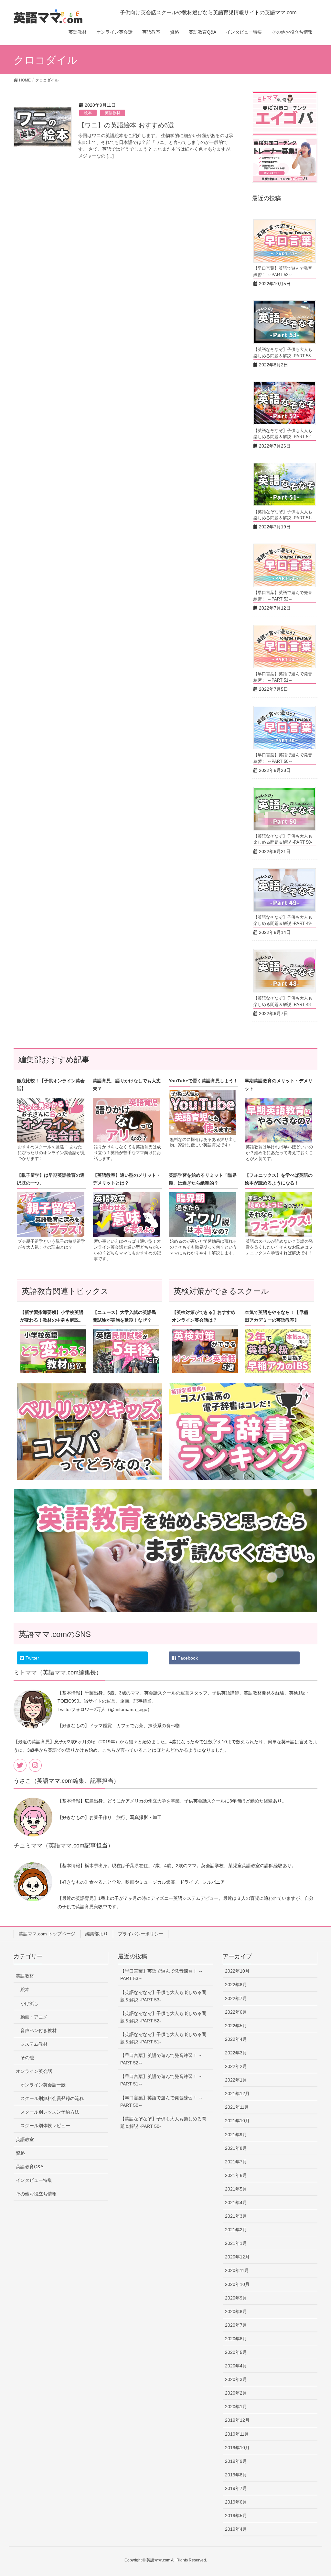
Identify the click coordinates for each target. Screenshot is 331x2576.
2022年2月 (236, 2066)
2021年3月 (236, 2216)
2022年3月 (236, 2053)
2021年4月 (236, 2203)
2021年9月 (236, 2135)
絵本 (88, 113)
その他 (27, 2058)
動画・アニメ (34, 2017)
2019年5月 (236, 2516)
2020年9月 (236, 2298)
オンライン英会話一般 (43, 2085)
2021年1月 (236, 2243)
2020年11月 (237, 2270)
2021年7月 (236, 2162)
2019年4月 (236, 2529)
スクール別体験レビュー (45, 2126)
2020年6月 (236, 2339)
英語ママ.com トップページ (47, 1934)
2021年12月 (237, 2094)
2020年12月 (237, 2257)
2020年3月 (236, 2379)
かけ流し (29, 2003)
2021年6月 (236, 2175)
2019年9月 (236, 2461)
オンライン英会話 (34, 2071)
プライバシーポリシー (141, 1934)
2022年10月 (237, 1971)
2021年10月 (237, 2121)
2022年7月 (236, 1998)
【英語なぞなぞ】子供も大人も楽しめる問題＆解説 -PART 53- (163, 1996)
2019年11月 (237, 2434)
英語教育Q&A (30, 2167)
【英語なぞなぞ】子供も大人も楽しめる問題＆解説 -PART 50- (163, 2122)
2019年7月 (236, 2488)
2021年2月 (236, 2230)
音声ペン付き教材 (38, 2030)
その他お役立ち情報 (36, 2194)
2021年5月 (236, 2189)
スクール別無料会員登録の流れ (52, 2098)
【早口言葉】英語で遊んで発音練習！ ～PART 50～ (162, 2101)
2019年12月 (237, 2420)
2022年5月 (236, 2026)
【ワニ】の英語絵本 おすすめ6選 (126, 125)
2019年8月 (236, 2475)
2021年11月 (237, 2107)
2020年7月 (236, 2325)
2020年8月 (236, 2311)
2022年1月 (236, 2080)
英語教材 (112, 113)
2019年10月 (237, 2448)
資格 (20, 2153)
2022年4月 (236, 2039)
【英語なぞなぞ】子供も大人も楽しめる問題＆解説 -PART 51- (163, 2038)
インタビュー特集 (34, 2180)
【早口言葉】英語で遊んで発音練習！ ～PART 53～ (162, 1975)
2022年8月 (236, 1985)
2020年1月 (236, 2407)
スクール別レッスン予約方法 (50, 2112)
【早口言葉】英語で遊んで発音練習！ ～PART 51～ (162, 2080)
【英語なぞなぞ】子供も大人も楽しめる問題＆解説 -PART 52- (163, 2017)
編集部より (97, 1934)
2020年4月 (236, 2366)
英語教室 (25, 2139)
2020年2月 (236, 2393)
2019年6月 (236, 2502)
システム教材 (34, 2044)
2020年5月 (236, 2352)
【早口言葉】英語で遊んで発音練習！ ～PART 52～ (162, 2059)
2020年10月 (237, 2284)
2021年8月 (236, 2148)
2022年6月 (236, 2012)
